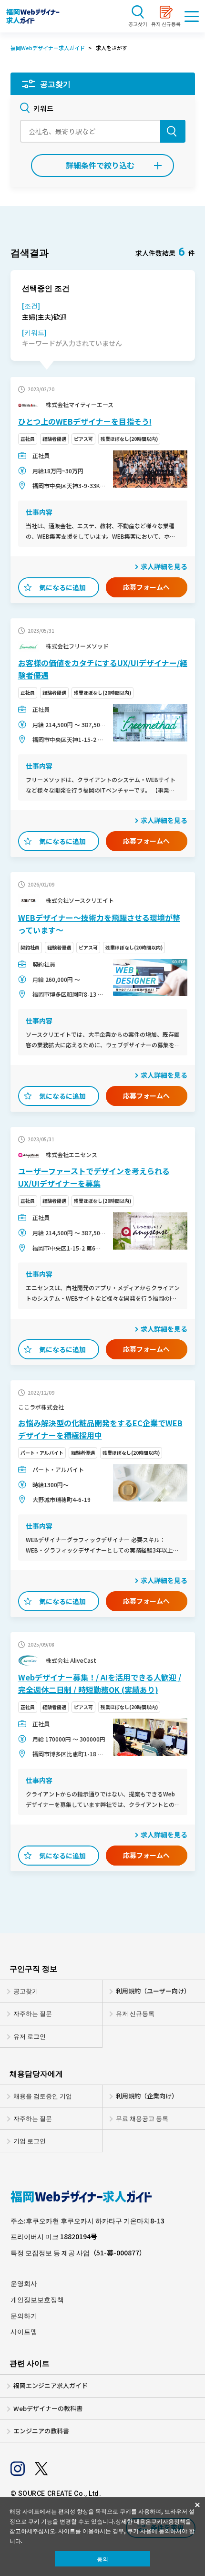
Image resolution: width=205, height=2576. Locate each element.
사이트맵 (24, 2331)
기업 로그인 (30, 2141)
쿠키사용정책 (168, 2521)
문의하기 (24, 2316)
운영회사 (24, 2283)
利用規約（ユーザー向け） (153, 1991)
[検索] (173, 131)
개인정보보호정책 (37, 2300)
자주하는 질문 (33, 2013)
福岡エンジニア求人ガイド (51, 2386)
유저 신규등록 (135, 2013)
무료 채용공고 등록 (142, 2118)
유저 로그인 (30, 2036)
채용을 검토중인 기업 (43, 2096)
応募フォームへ (146, 587)
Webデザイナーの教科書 (48, 2409)
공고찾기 (26, 1991)
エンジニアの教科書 (41, 2431)
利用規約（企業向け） (147, 2096)
